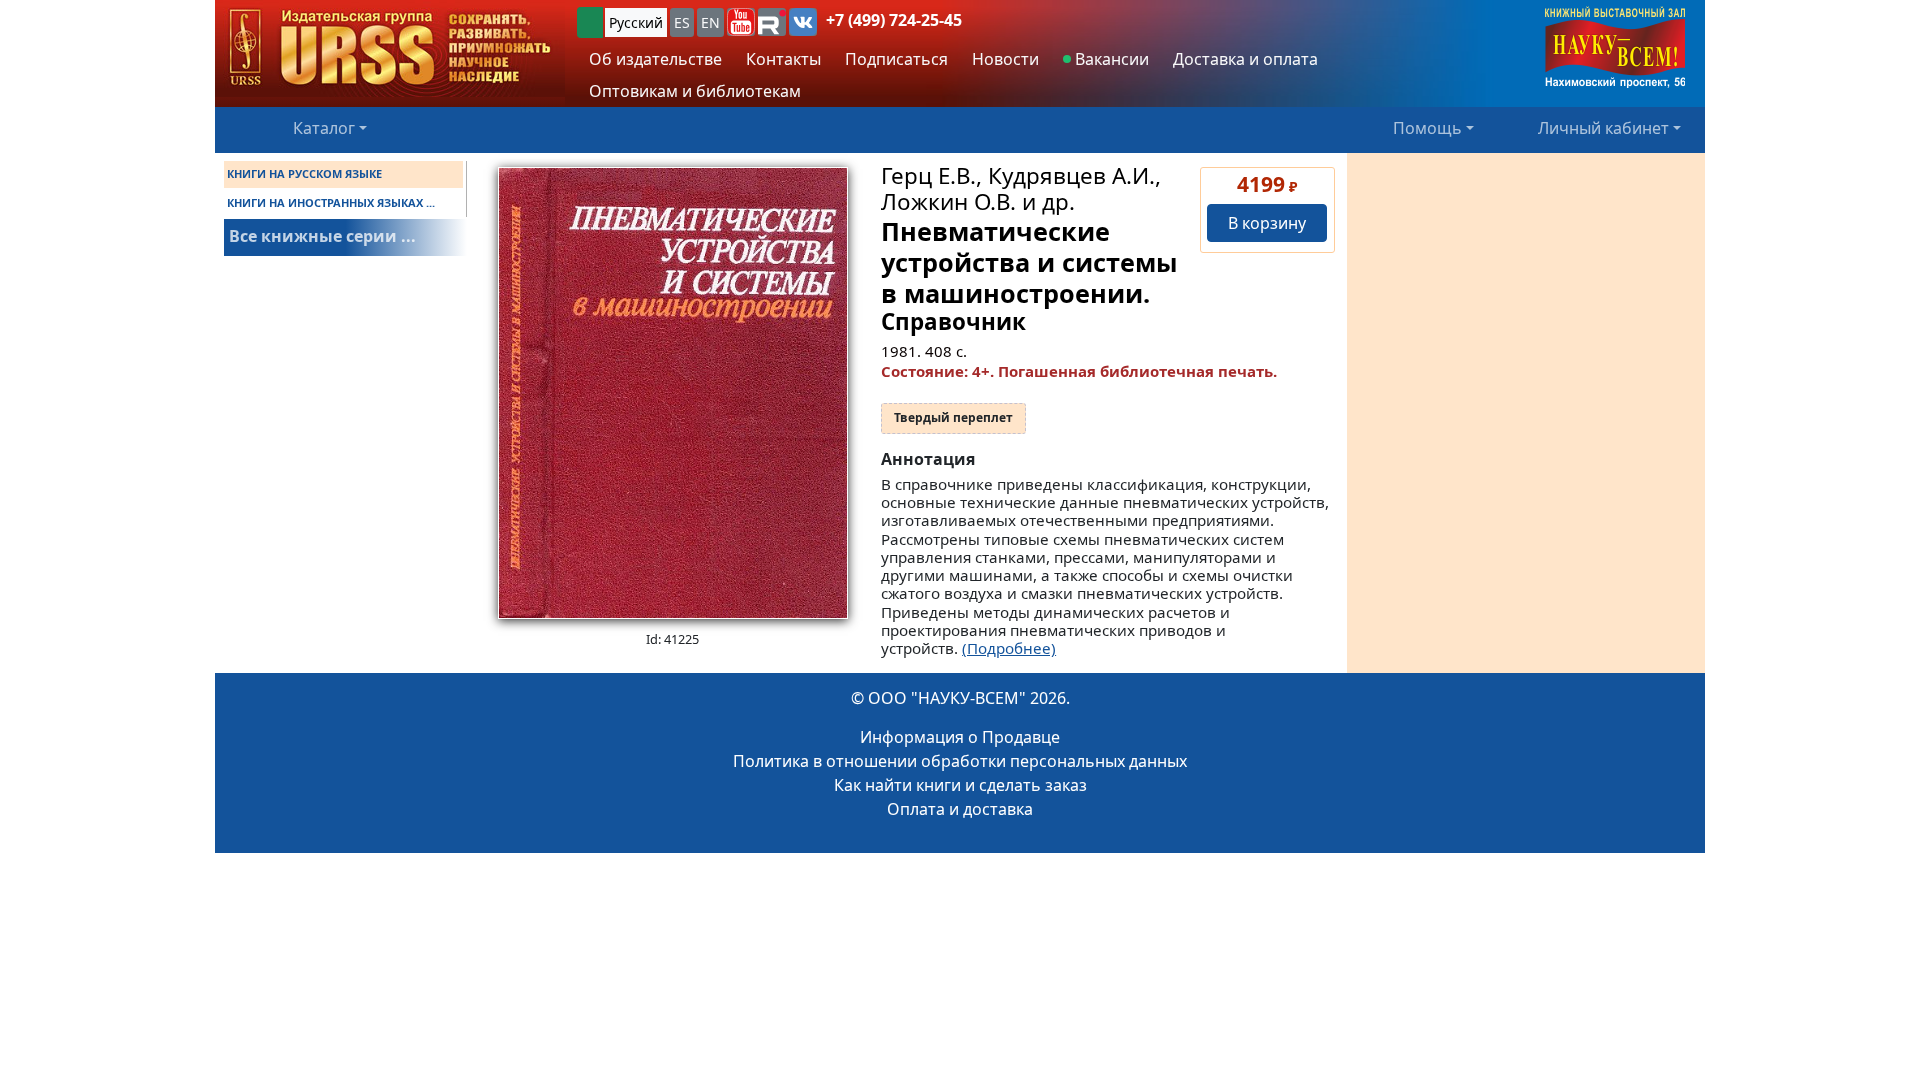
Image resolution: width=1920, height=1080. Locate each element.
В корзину (1267, 223)
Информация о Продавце (960, 737)
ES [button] (682, 22)
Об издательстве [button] (655, 59)
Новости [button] (1005, 59)
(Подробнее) (1009, 648)
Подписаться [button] (896, 59)
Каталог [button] (324, 128)
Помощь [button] (1427, 128)
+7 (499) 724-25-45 (894, 20)
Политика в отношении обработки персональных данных (960, 761)
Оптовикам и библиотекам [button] (695, 91)
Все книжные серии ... (322, 236)
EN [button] (710, 22)
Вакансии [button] (1110, 59)
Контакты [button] (783, 59)
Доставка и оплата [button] (1245, 59)
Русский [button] (636, 22)
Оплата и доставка (960, 809)
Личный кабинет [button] (1603, 128)
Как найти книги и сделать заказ (960, 785)
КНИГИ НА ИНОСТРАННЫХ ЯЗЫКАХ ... (331, 202)
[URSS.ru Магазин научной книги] (390, 48)
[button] (741, 22)
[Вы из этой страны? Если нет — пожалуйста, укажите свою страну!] (590, 22)
